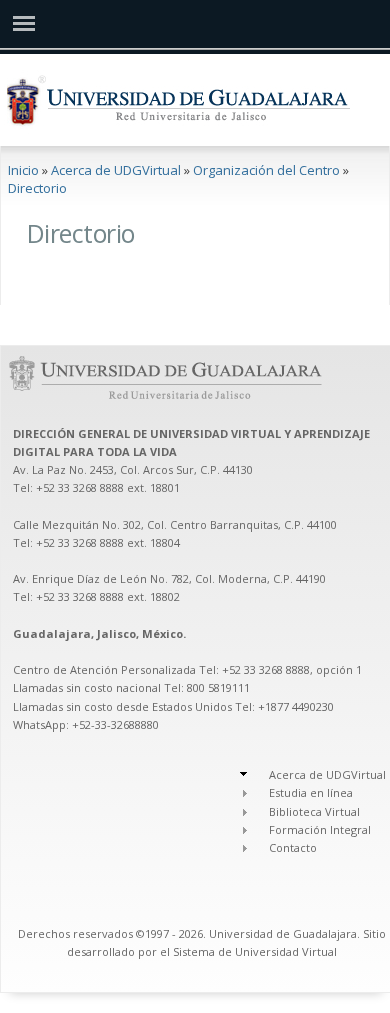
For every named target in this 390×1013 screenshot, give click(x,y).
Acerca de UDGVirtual (116, 170)
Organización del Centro (266, 170)
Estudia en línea (311, 792)
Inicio (23, 170)
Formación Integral (320, 829)
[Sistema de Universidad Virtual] (24, 23)
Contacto (293, 847)
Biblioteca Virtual (314, 811)
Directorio (37, 188)
